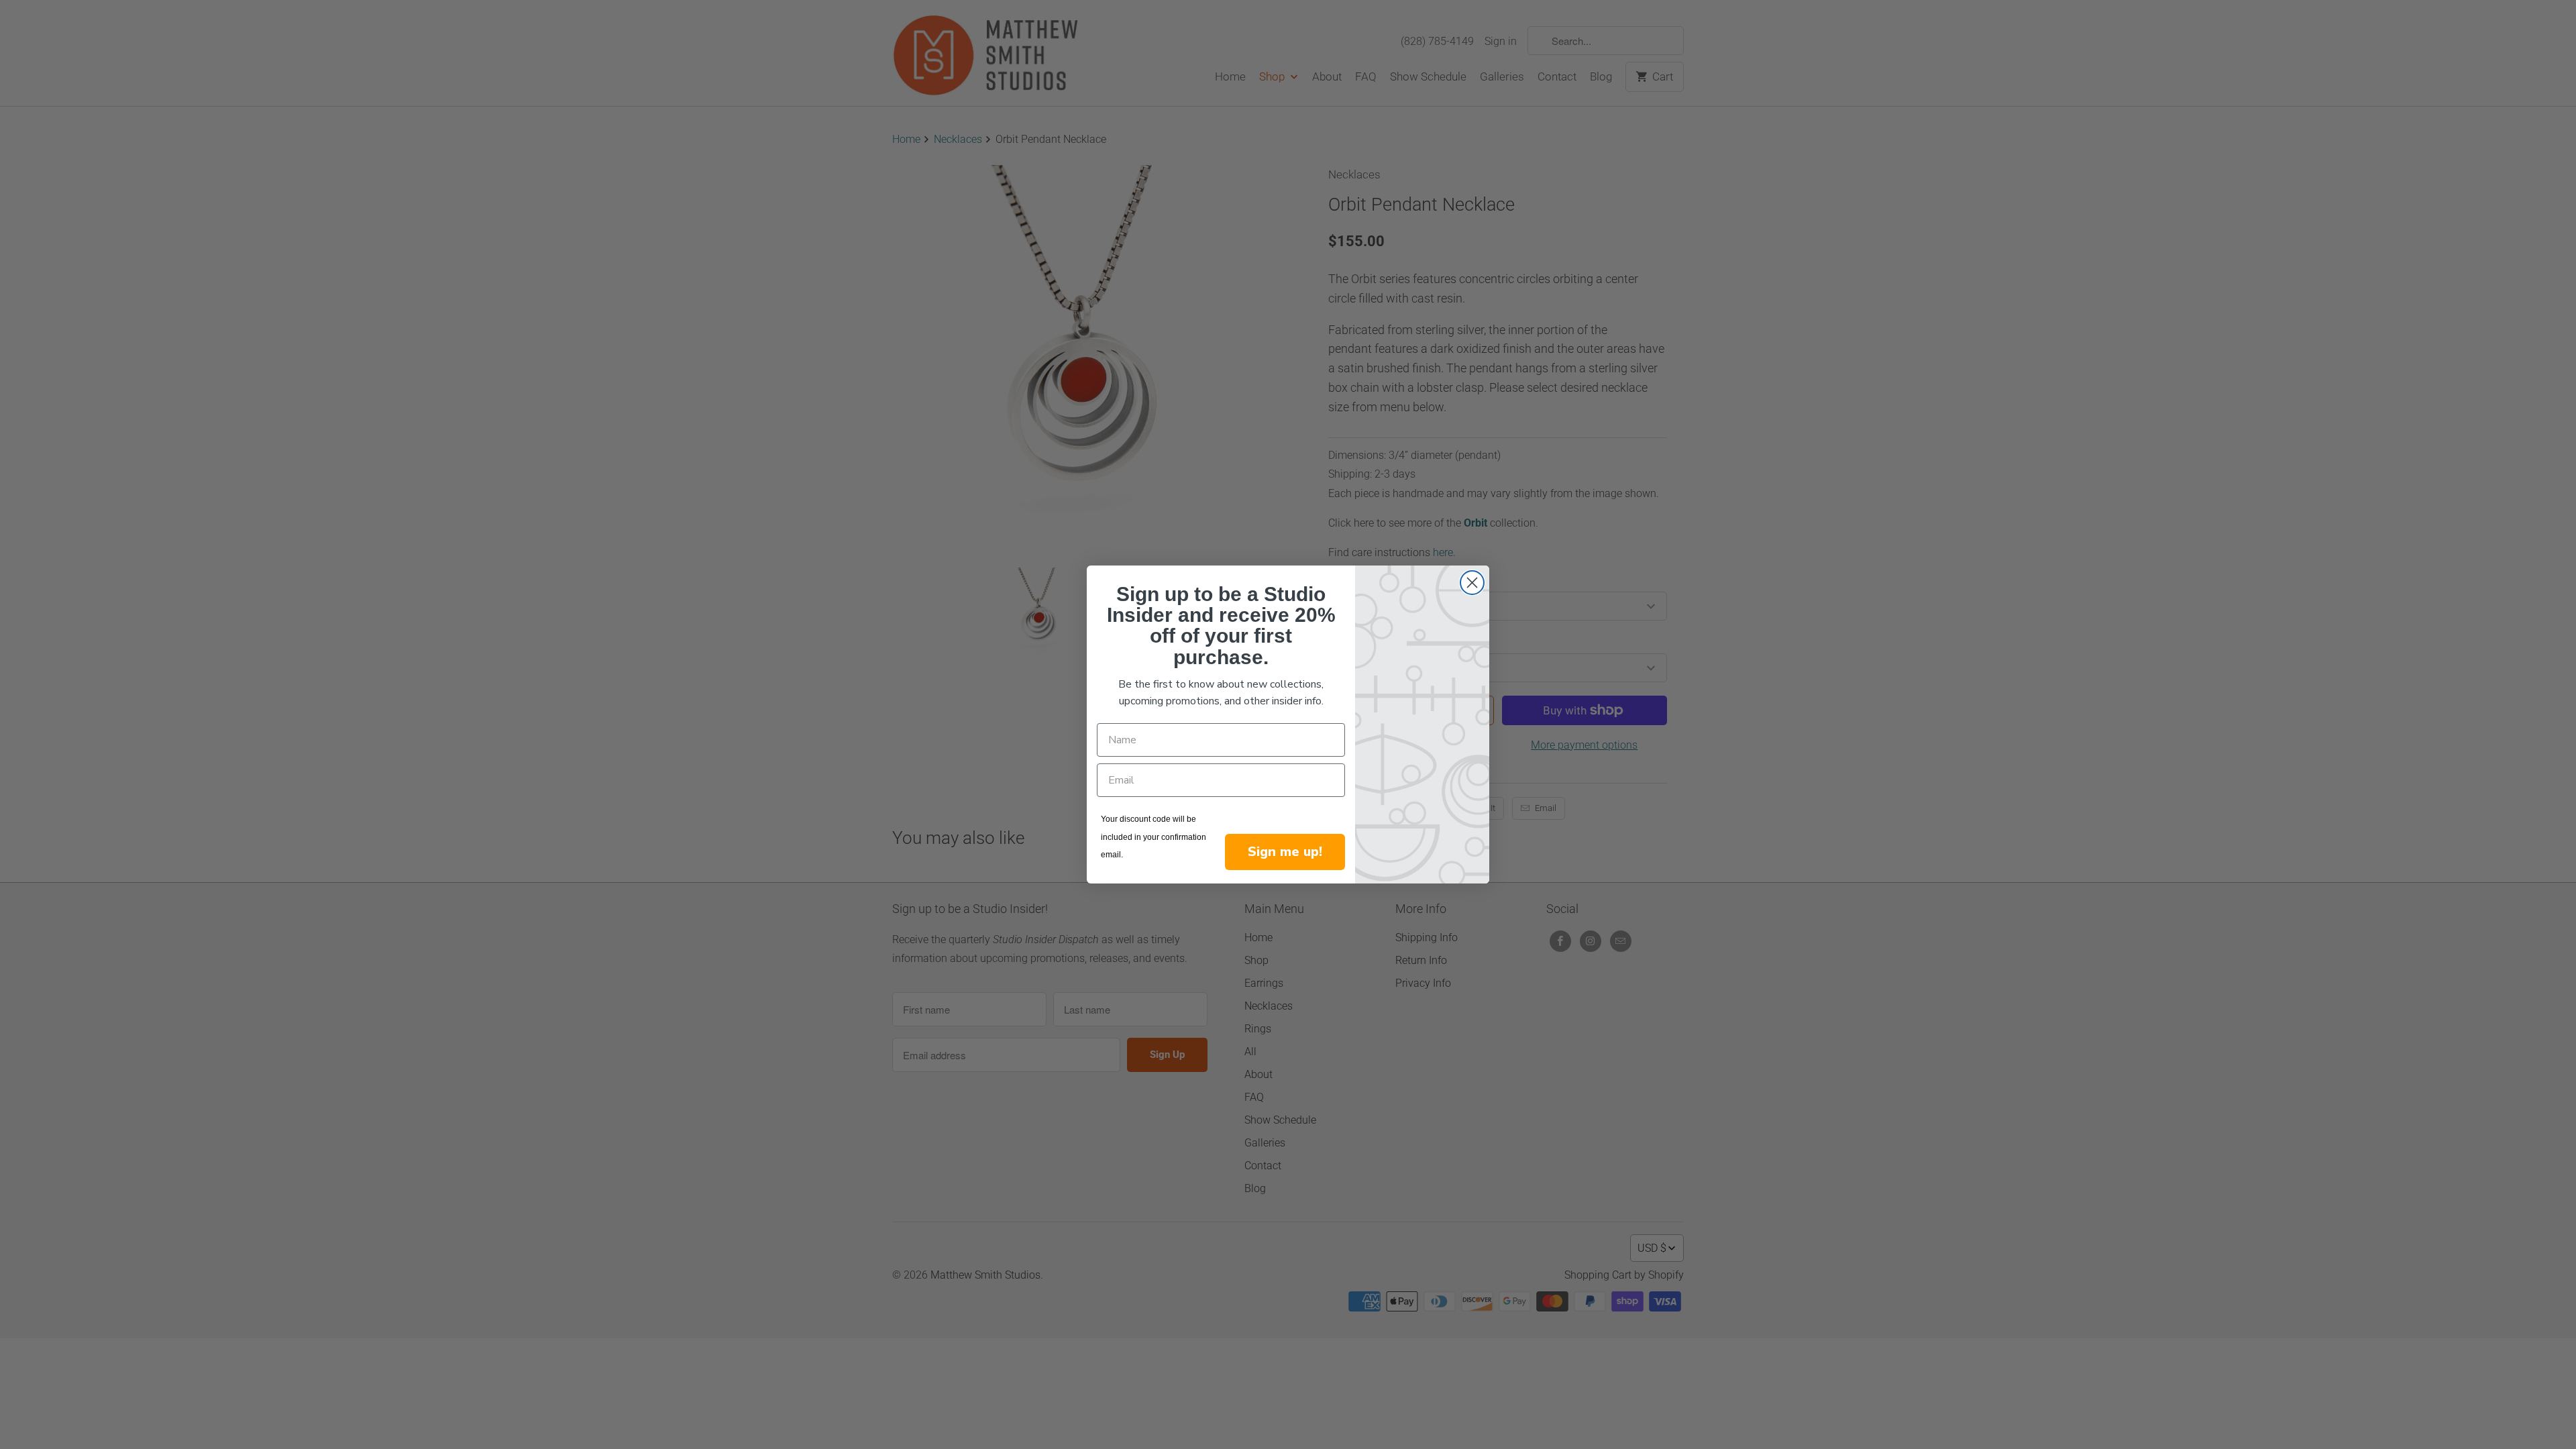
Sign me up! (1285, 852)
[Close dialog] (1472, 583)
